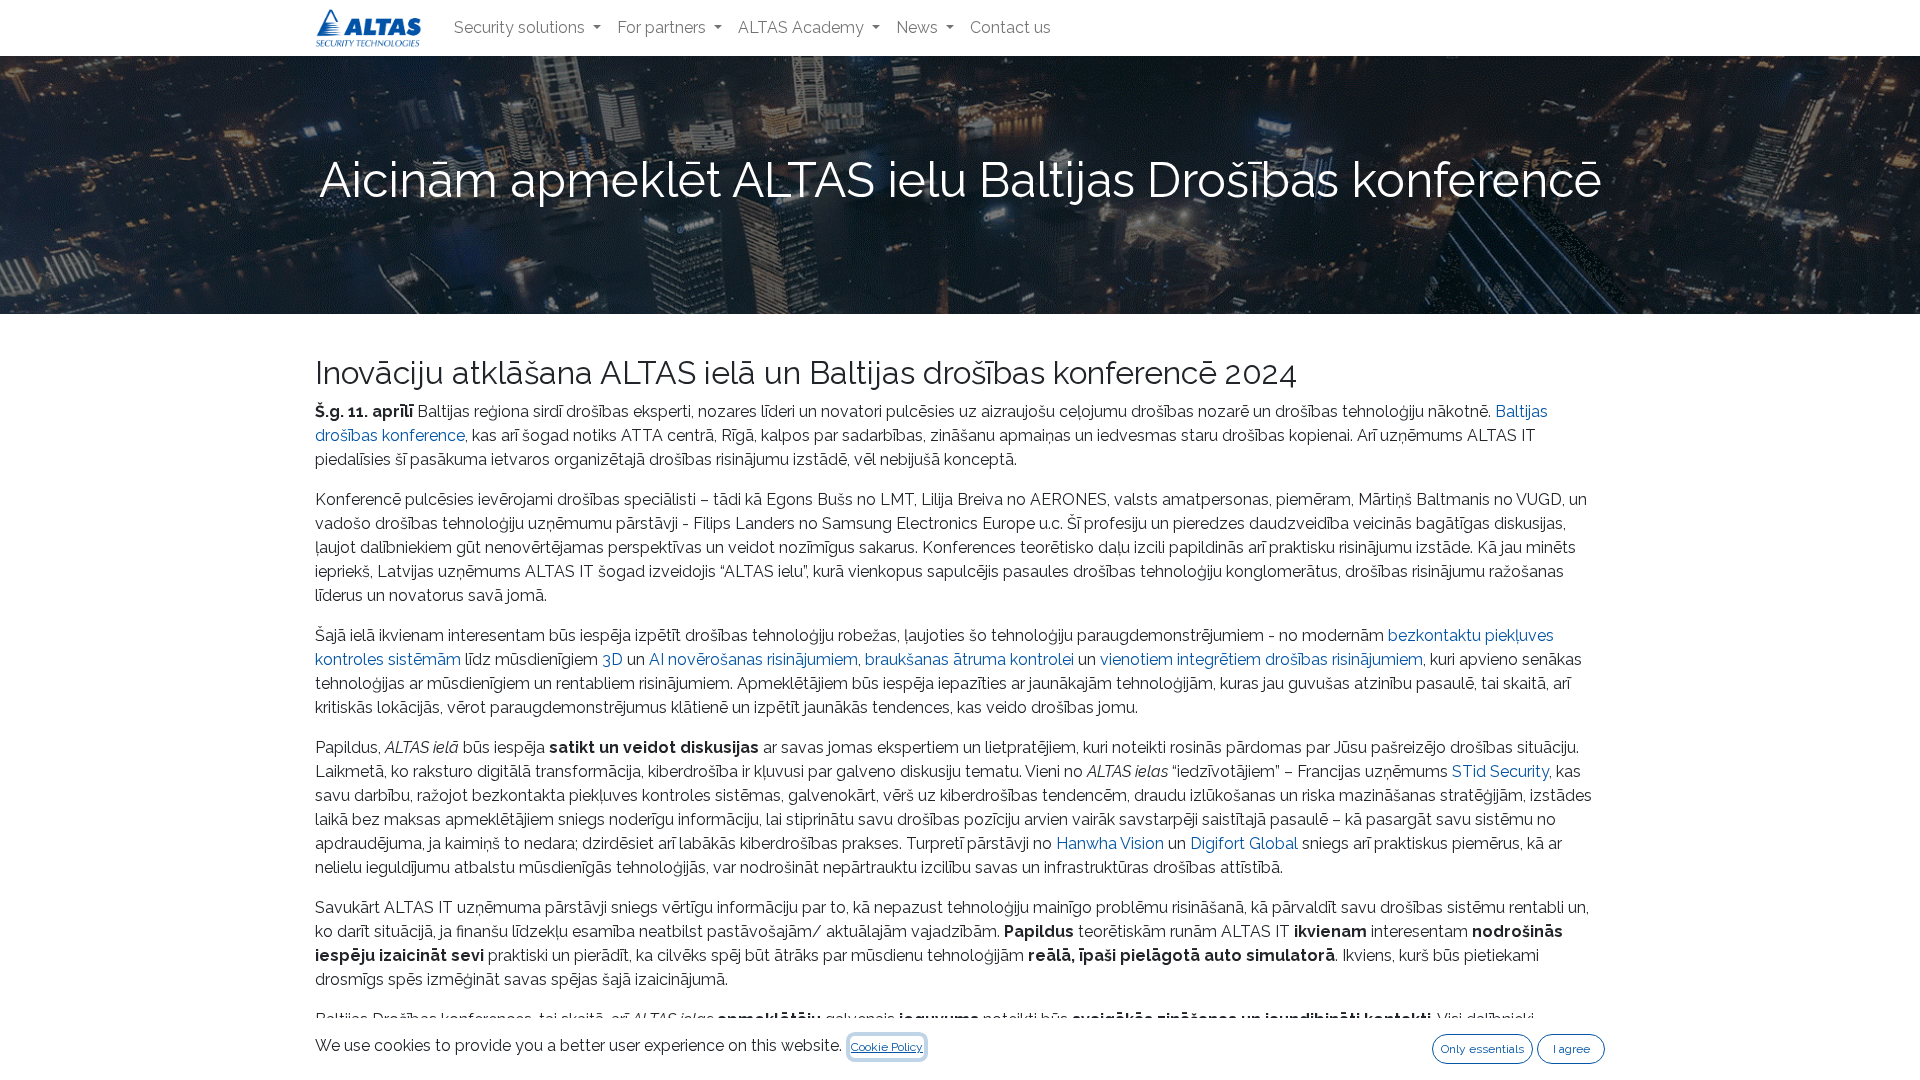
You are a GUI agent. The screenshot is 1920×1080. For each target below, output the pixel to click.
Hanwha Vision (1110, 843)
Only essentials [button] (1482, 1049)
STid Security (1500, 771)
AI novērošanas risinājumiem (753, 659)
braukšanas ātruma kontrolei (969, 659)
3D (612, 659)
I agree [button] (1571, 1049)
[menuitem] (527, 28)
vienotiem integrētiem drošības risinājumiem (1261, 659)
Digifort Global (1244, 843)
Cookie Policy (887, 1047)
